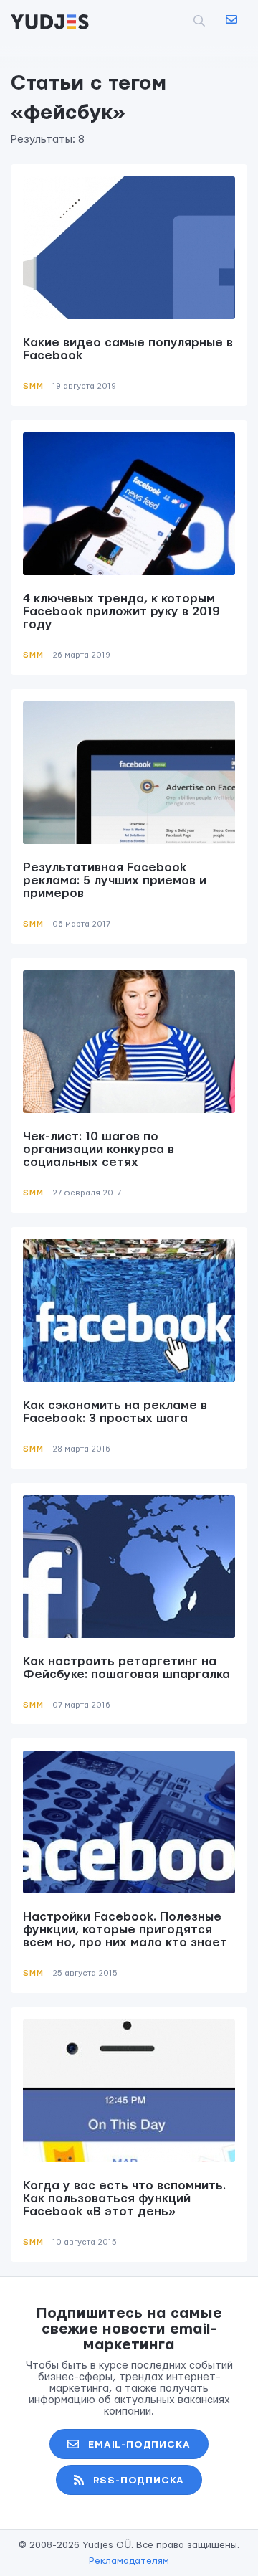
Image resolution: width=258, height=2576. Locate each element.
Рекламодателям (129, 2561)
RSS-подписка (139, 2481)
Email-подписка (139, 2445)
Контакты (231, 20)
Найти (176, 21)
